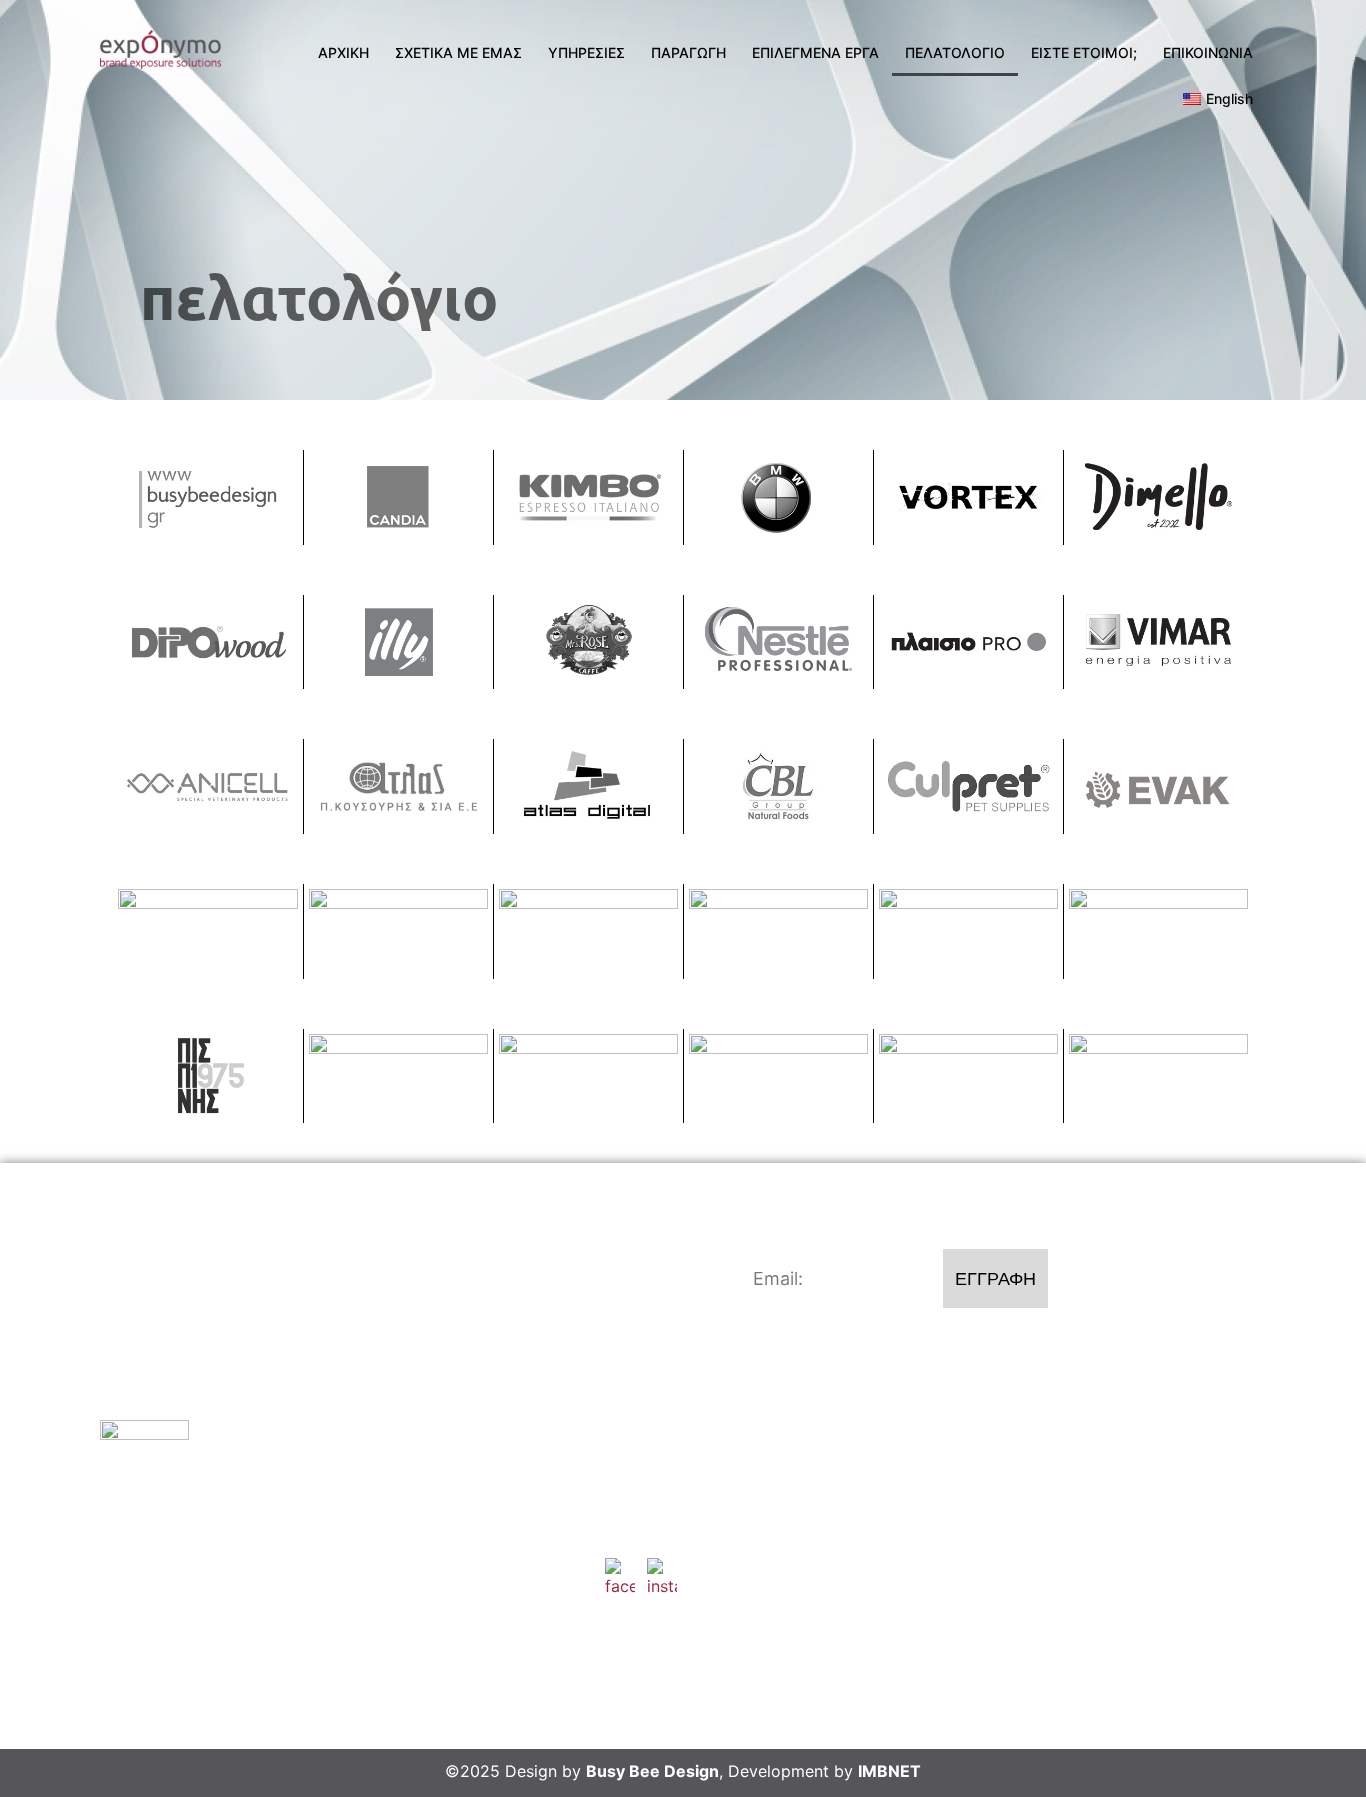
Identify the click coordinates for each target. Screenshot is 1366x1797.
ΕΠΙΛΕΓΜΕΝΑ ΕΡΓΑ (815, 52)
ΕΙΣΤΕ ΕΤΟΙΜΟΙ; (1084, 52)
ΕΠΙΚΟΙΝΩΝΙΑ (1208, 52)
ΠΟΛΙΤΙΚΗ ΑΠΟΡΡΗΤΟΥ (1113, 1550)
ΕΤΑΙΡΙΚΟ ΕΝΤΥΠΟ (1094, 1504)
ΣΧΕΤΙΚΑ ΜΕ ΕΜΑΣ (458, 52)
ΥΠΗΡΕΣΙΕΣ (586, 52)
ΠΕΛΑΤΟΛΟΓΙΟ (955, 52)
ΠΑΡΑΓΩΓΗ (688, 52)
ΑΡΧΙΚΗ (343, 52)
